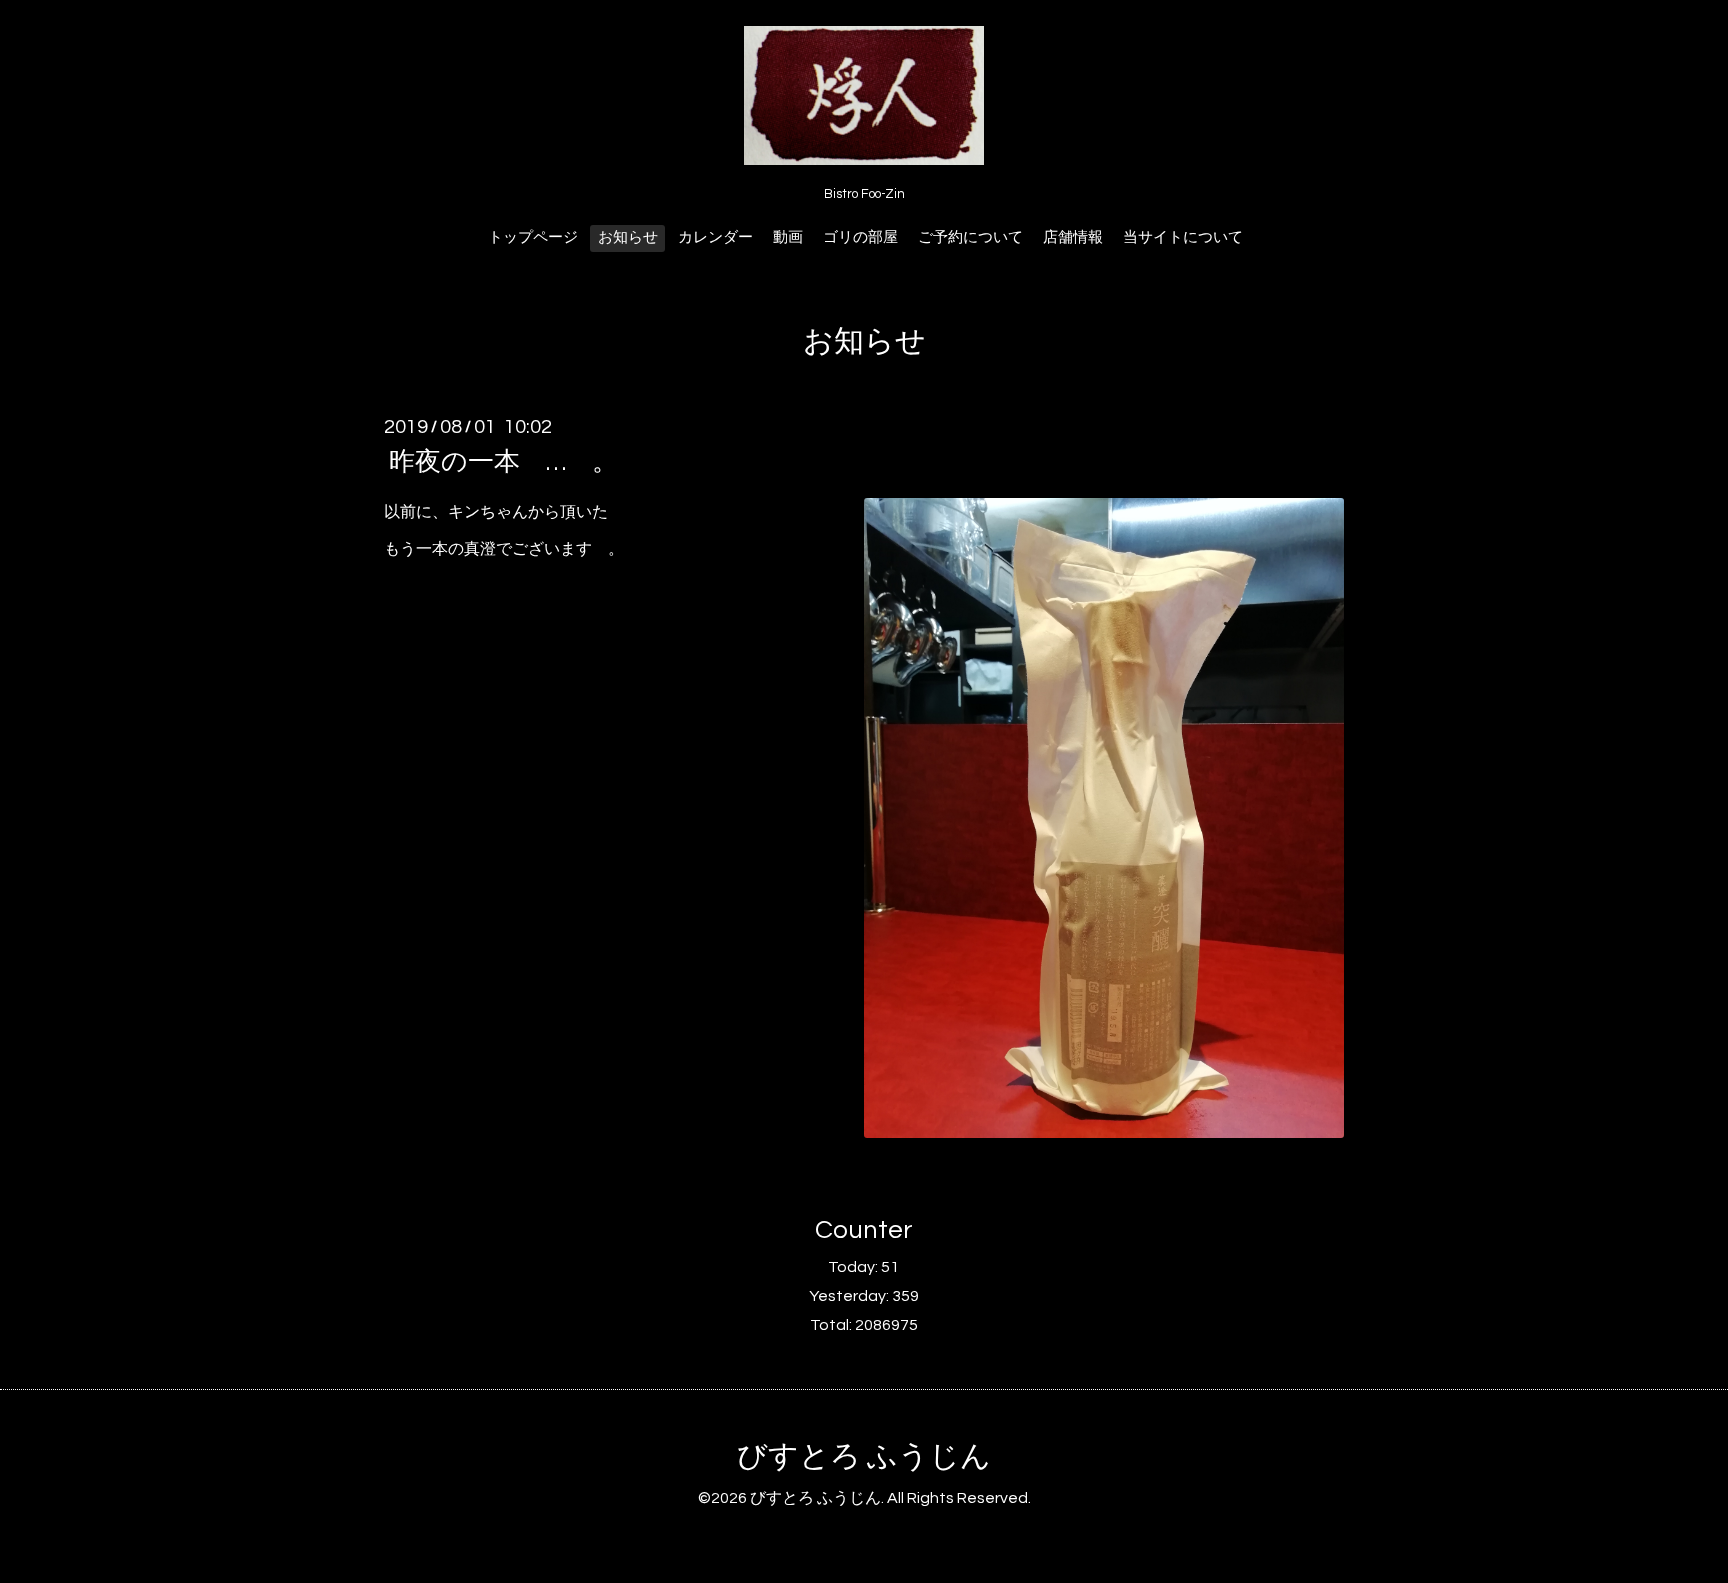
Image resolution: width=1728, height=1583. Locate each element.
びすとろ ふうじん (864, 1456)
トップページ (533, 237)
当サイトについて (1183, 237)
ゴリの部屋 (860, 237)
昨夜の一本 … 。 (503, 462)
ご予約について (970, 237)
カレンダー (715, 237)
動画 (788, 237)
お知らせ (628, 237)
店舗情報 (1073, 237)
